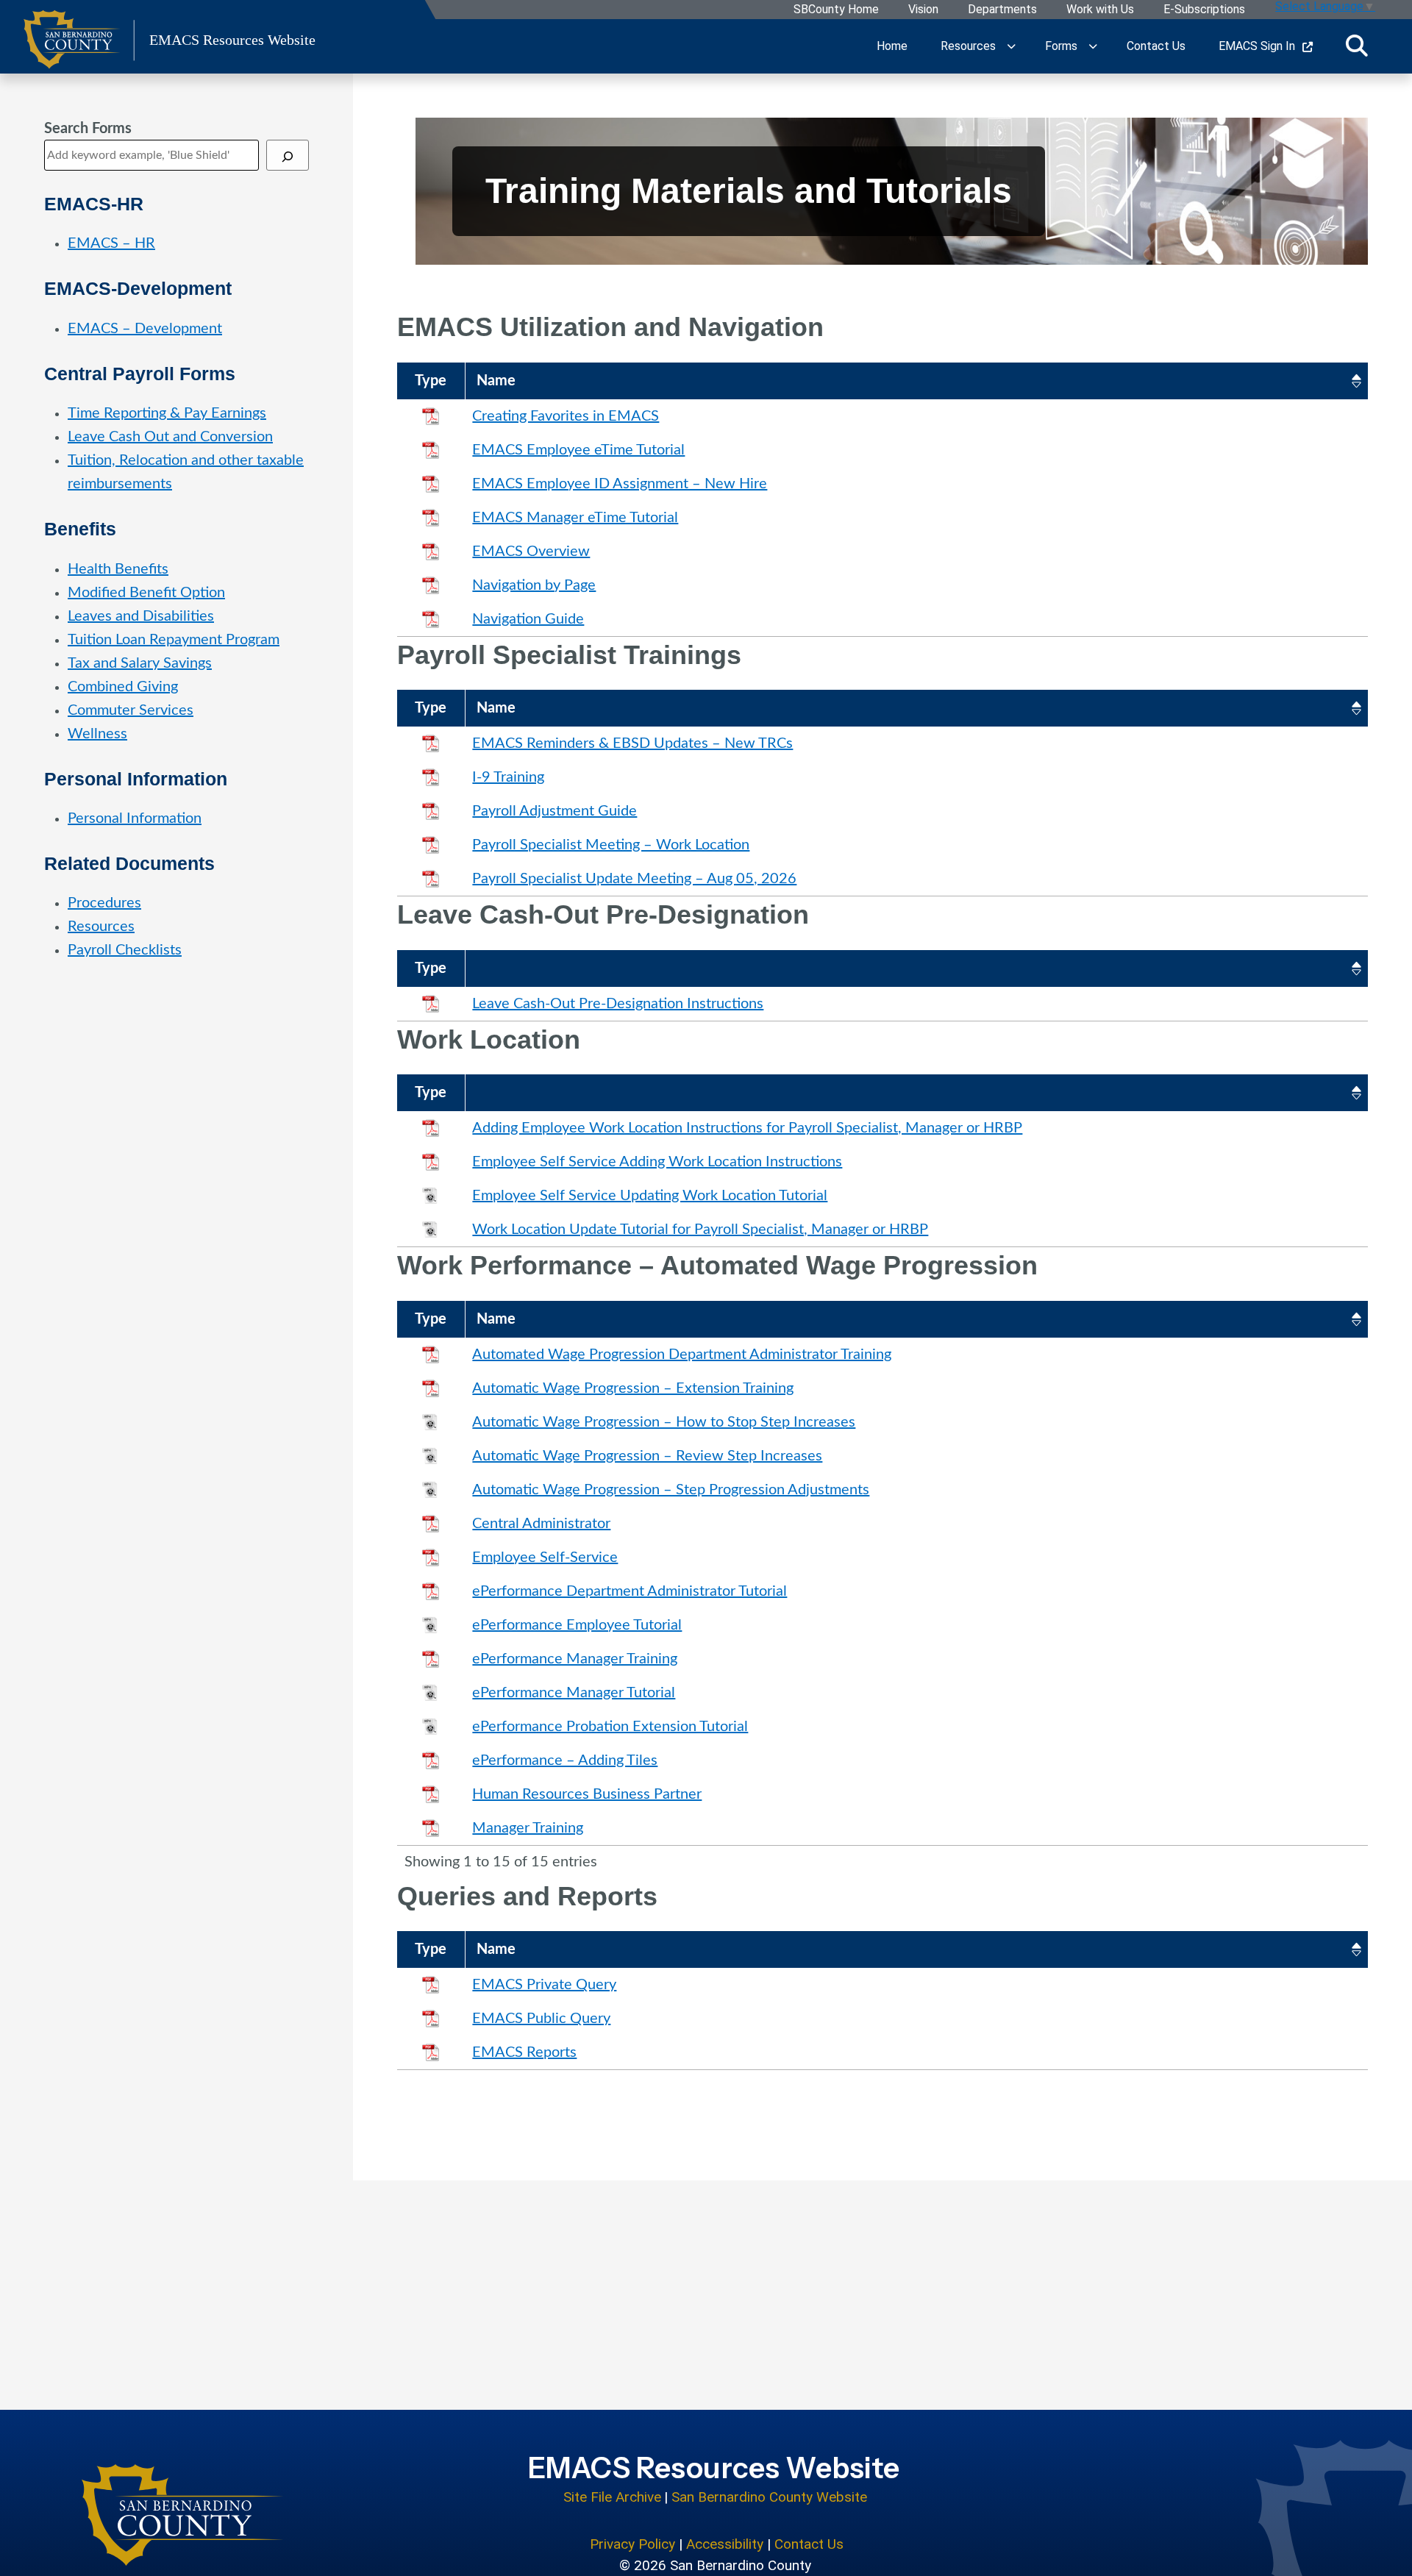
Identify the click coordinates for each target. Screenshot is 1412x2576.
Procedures (104, 903)
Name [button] (496, 381)
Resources (968, 46)
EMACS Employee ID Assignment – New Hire (620, 484)
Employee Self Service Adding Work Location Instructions (657, 1162)
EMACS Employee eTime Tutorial (578, 450)
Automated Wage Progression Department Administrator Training (682, 1355)
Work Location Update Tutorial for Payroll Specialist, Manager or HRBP (700, 1230)
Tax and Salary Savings (140, 663)
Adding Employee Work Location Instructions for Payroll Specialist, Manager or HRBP (747, 1128)
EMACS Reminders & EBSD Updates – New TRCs (632, 743)
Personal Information (135, 818)
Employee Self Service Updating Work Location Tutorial (650, 1196)
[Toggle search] (1357, 46)
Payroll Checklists (125, 950)
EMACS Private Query (544, 1985)
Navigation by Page (534, 585)
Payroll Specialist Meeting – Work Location (611, 845)
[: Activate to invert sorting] (916, 968)
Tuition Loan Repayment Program (174, 640)
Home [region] (892, 46)
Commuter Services (131, 710)
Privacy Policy (632, 2544)
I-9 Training (508, 777)
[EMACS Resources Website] (183, 2515)
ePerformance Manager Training (575, 1659)
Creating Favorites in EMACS (566, 416)
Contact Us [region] (1156, 46)
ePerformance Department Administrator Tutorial (630, 1591)
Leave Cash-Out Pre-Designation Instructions (618, 1004)
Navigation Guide (528, 619)
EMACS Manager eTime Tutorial (575, 518)
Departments (1002, 10)
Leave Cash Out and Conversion (170, 437)
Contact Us (809, 2544)
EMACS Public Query (541, 2019)
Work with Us (1100, 10)
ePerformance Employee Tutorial (577, 1625)
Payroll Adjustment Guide (555, 811)
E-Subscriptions (1204, 10)
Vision (923, 10)
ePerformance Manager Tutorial (574, 1693)
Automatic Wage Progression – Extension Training (633, 1388)
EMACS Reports (524, 2052)
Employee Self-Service (545, 1558)
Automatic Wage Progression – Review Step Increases (647, 1456)
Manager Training (528, 1828)
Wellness (97, 734)
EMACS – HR (111, 243)
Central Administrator (541, 1524)
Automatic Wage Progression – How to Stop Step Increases (664, 1422)
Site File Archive (612, 2497)
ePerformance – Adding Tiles (565, 1760)
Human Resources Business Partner (587, 1794)
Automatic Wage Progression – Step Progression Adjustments (671, 1490)
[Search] (288, 155)
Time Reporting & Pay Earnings (167, 413)
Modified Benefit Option (146, 593)
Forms (1061, 46)
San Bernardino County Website (769, 2497)
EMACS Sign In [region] (1257, 46)
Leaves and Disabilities (141, 616)
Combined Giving (123, 687)
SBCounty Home (836, 10)
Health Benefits (118, 569)
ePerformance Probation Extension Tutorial (610, 1727)
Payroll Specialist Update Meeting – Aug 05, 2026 (634, 879)
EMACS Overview (531, 552)
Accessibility (725, 2544)
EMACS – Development (145, 329)
